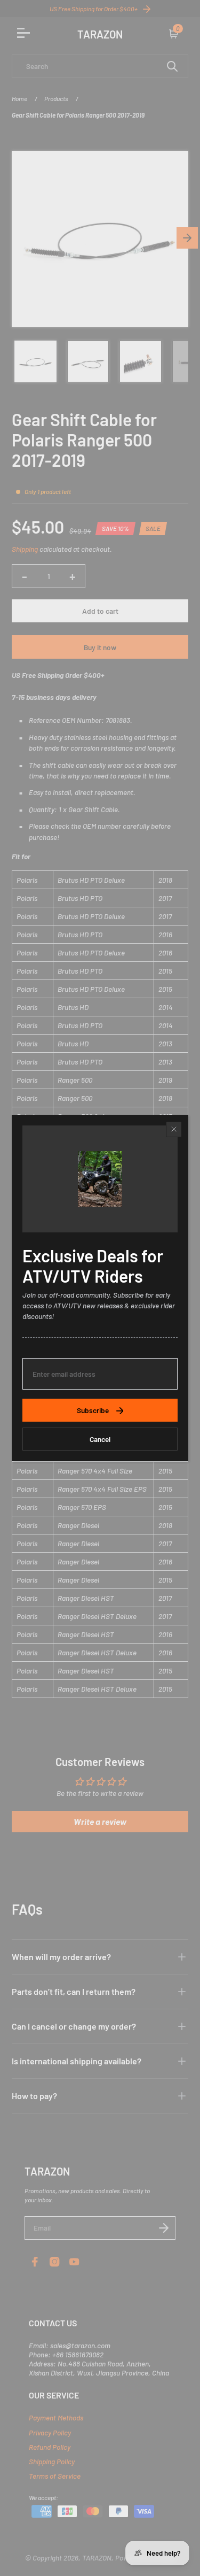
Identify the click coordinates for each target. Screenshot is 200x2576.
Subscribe (93, 1410)
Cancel (100, 1439)
